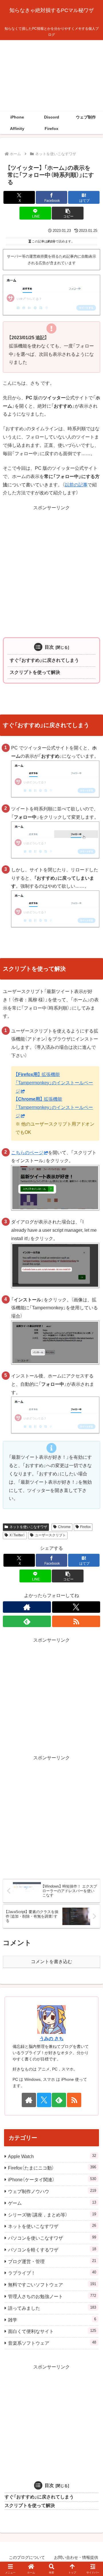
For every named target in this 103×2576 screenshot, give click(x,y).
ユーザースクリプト (50, 1535)
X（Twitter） (17, 1535)
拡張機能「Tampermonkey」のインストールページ (54, 1083)
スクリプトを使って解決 (35, 672)
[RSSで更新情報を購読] (76, 1621)
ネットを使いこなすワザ (28, 1527)
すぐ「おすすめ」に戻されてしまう (44, 660)
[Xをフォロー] (76, 1607)
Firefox (85, 1527)
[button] (68, 213)
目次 (49, 647)
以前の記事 (76, 485)
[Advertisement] (51, 76)
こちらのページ (27, 1153)
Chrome (64, 1527)
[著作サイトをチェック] (27, 1607)
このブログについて (27, 2557)
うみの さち (51, 2039)
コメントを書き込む (51, 1962)
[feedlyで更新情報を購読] (27, 1621)
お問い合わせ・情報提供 (76, 2557)
